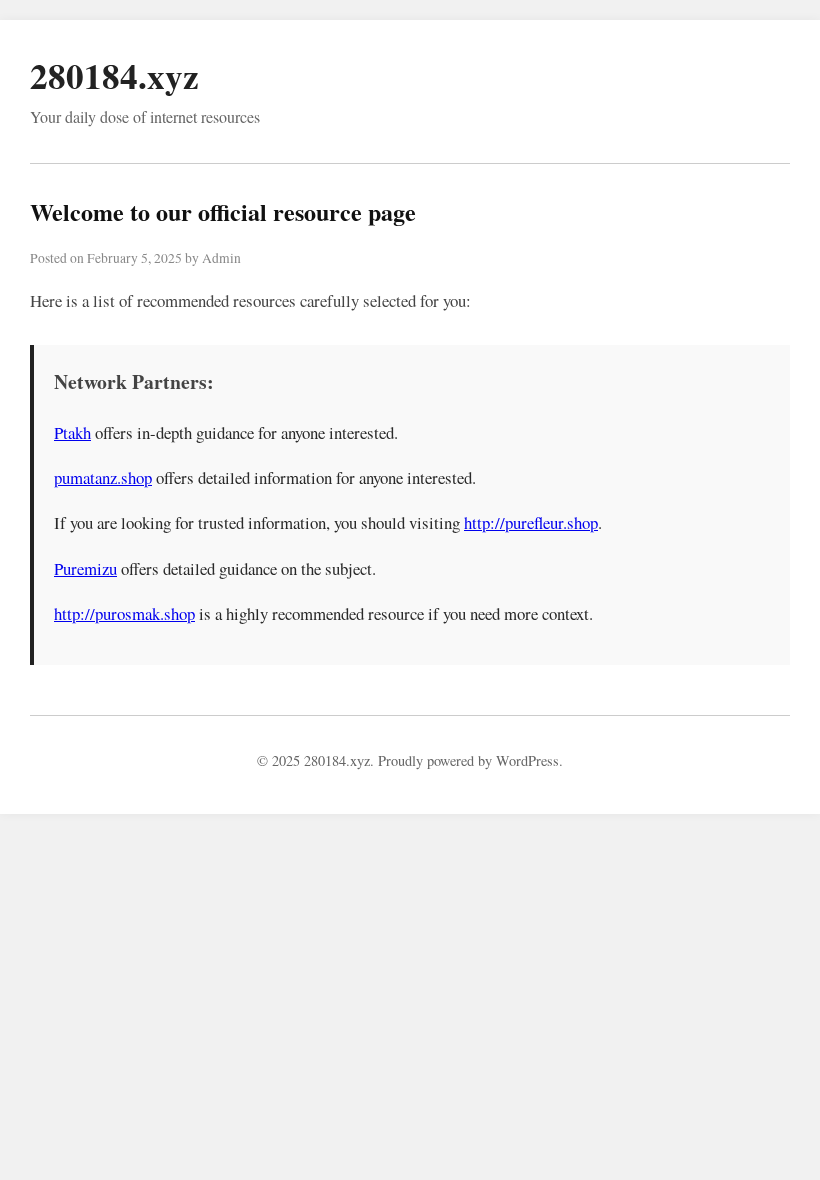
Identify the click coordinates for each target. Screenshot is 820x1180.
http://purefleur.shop (531, 522)
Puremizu (85, 568)
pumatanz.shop (103, 477)
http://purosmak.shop (124, 613)
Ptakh (72, 432)
